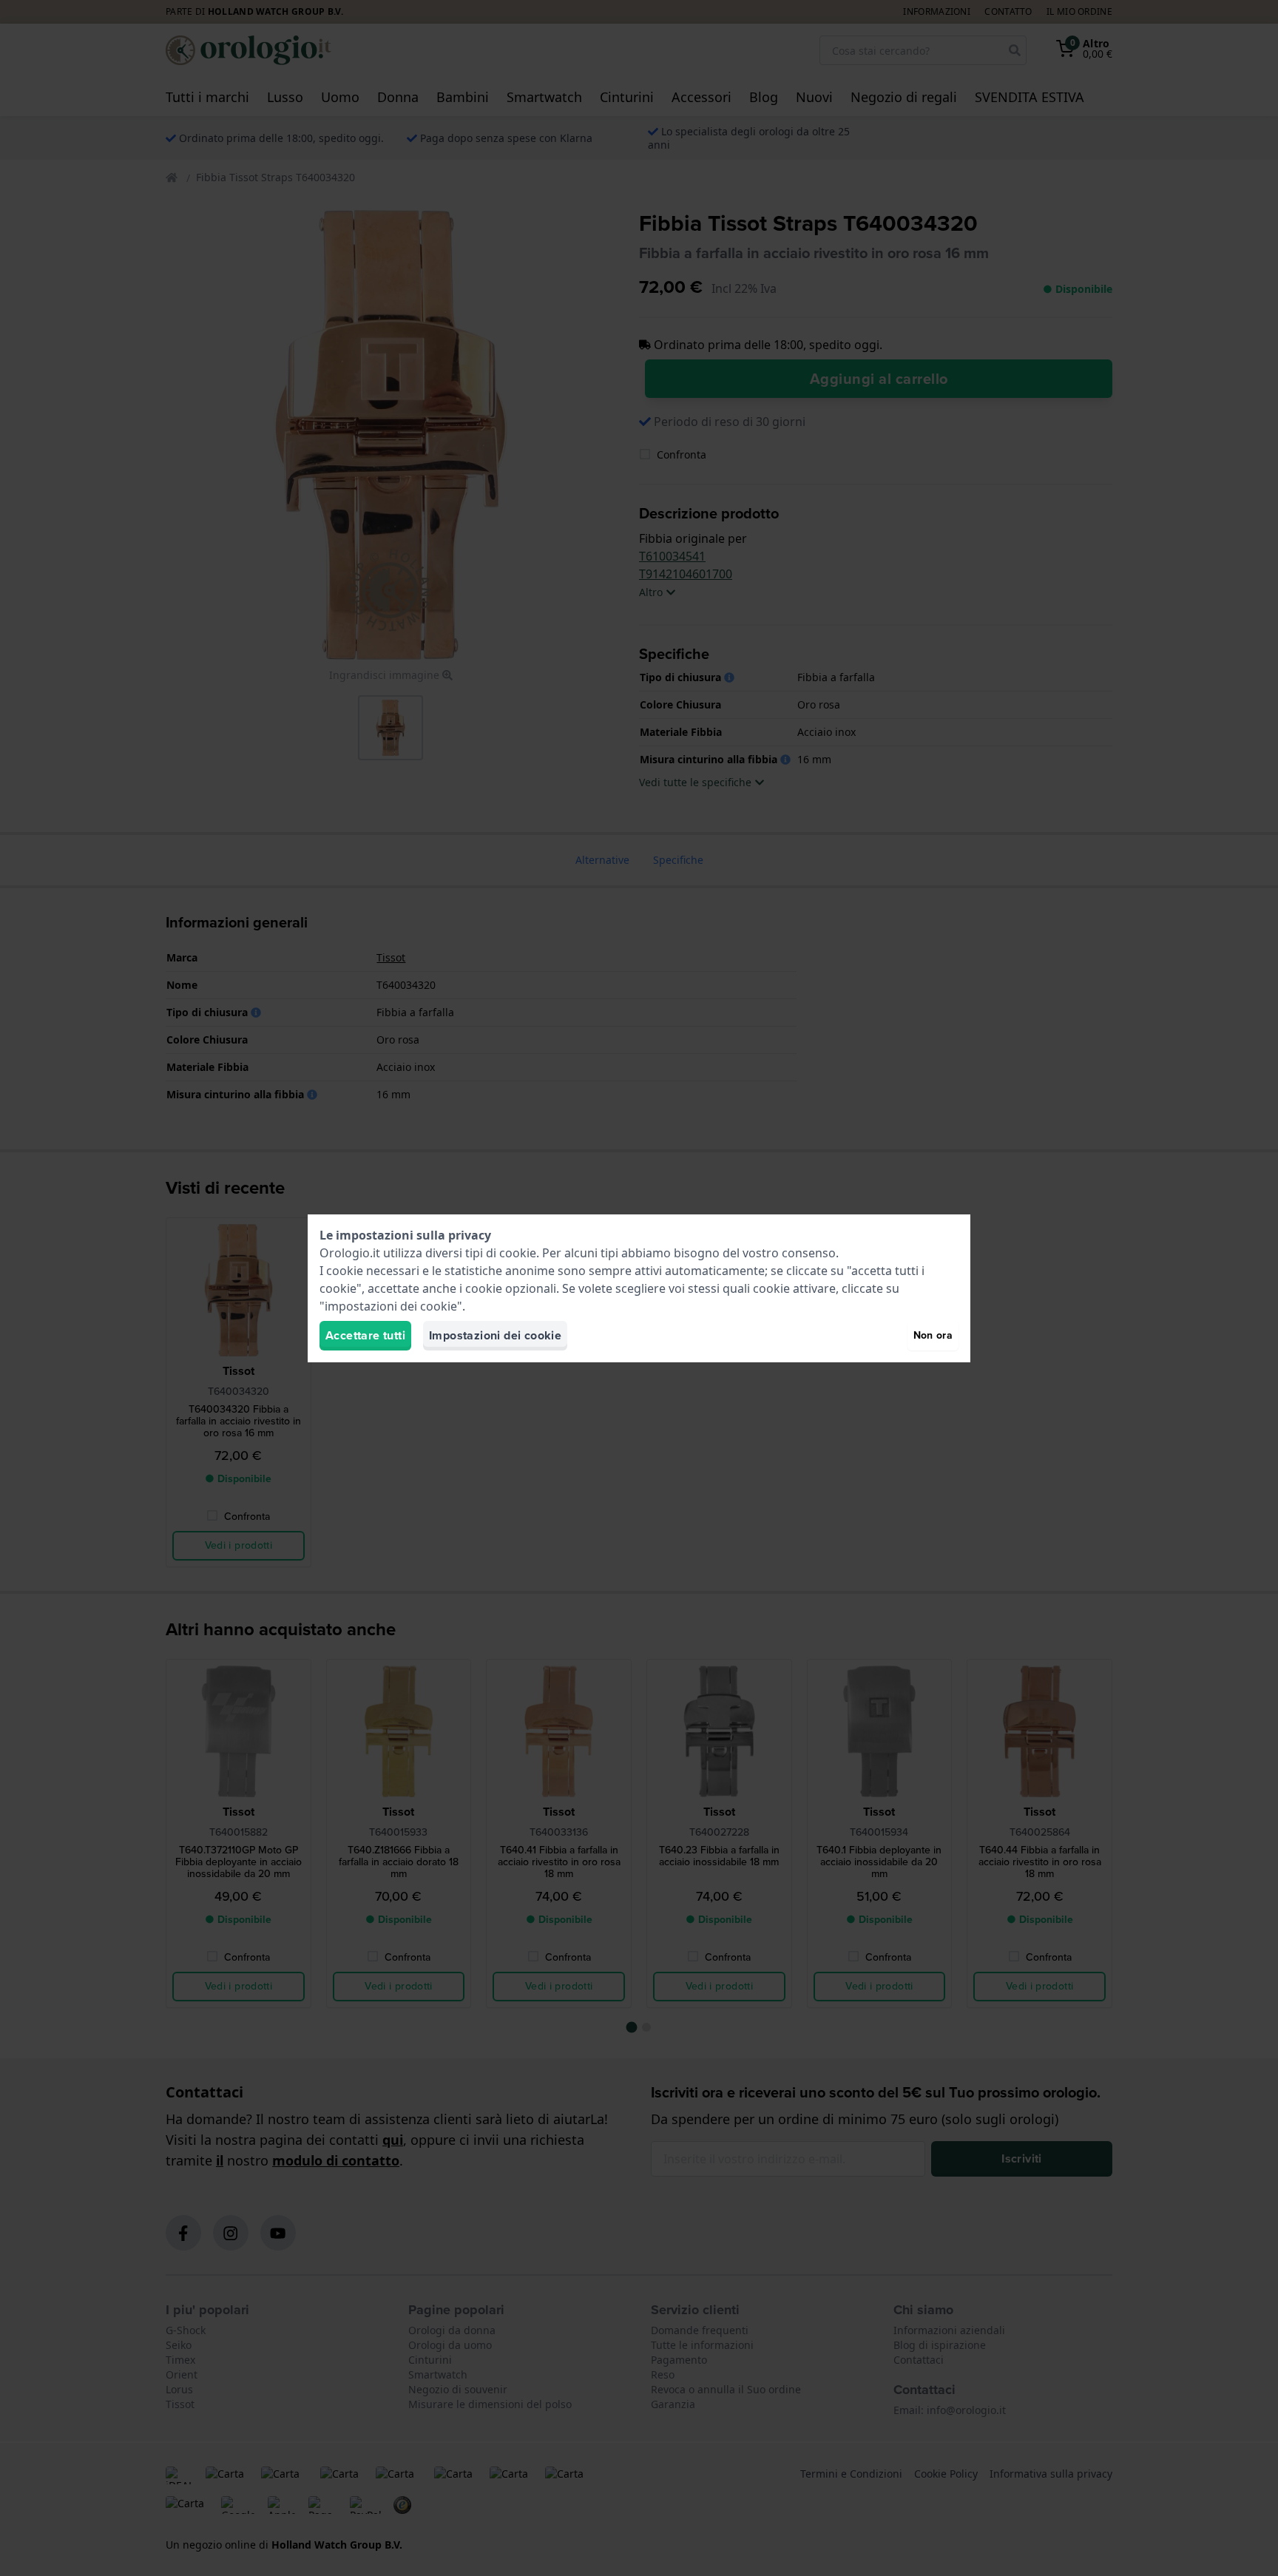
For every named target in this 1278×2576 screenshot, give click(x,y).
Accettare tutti (365, 1335)
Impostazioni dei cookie (495, 1335)
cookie (518, 1253)
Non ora (933, 1335)
